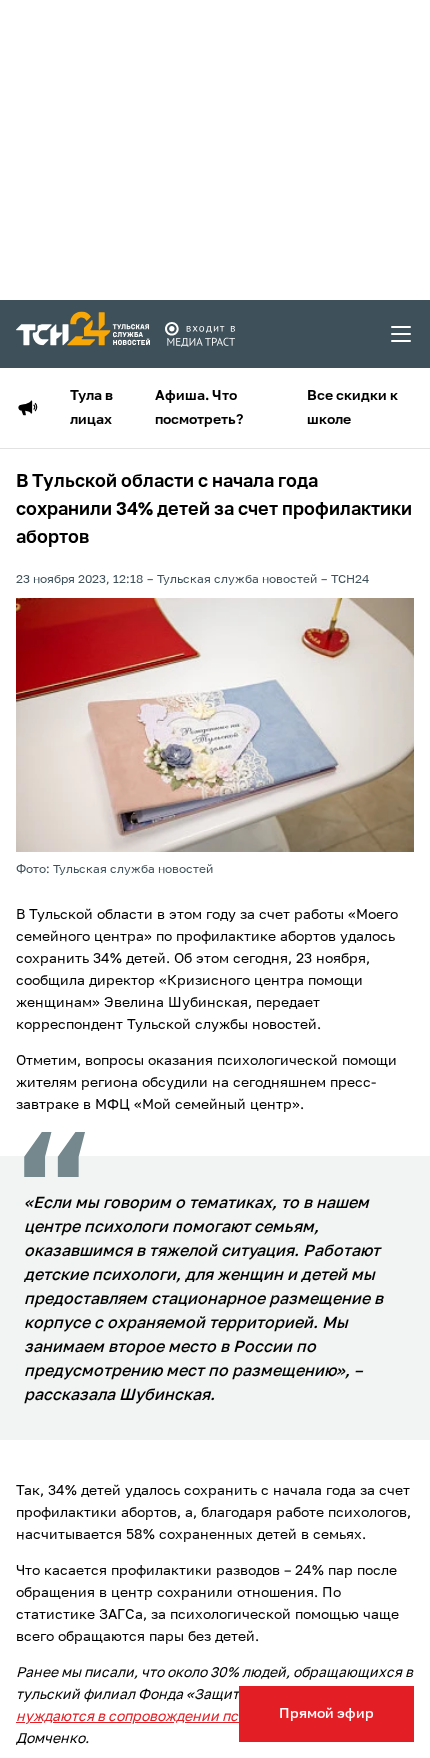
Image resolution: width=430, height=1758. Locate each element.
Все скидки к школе (352, 408)
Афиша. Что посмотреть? (199, 408)
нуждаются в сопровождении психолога (154, 1717)
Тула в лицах (91, 408)
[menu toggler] (402, 334)
